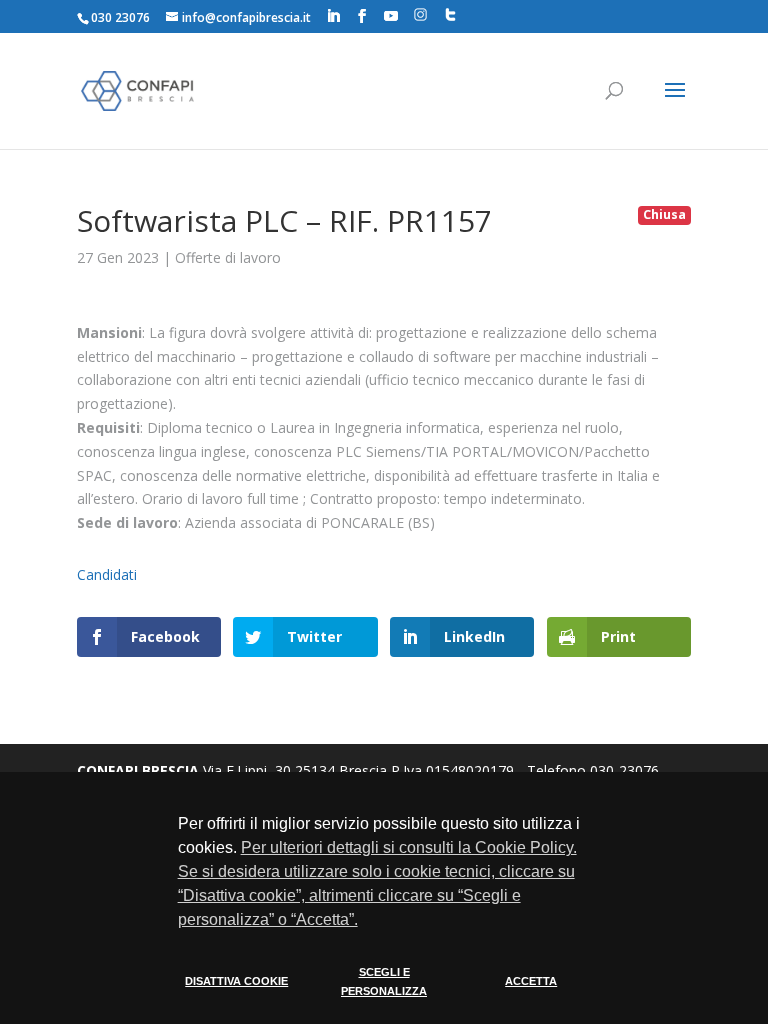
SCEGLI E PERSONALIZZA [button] (384, 982)
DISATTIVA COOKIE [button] (236, 981)
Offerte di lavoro (228, 257)
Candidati (107, 574)
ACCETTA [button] (531, 981)
